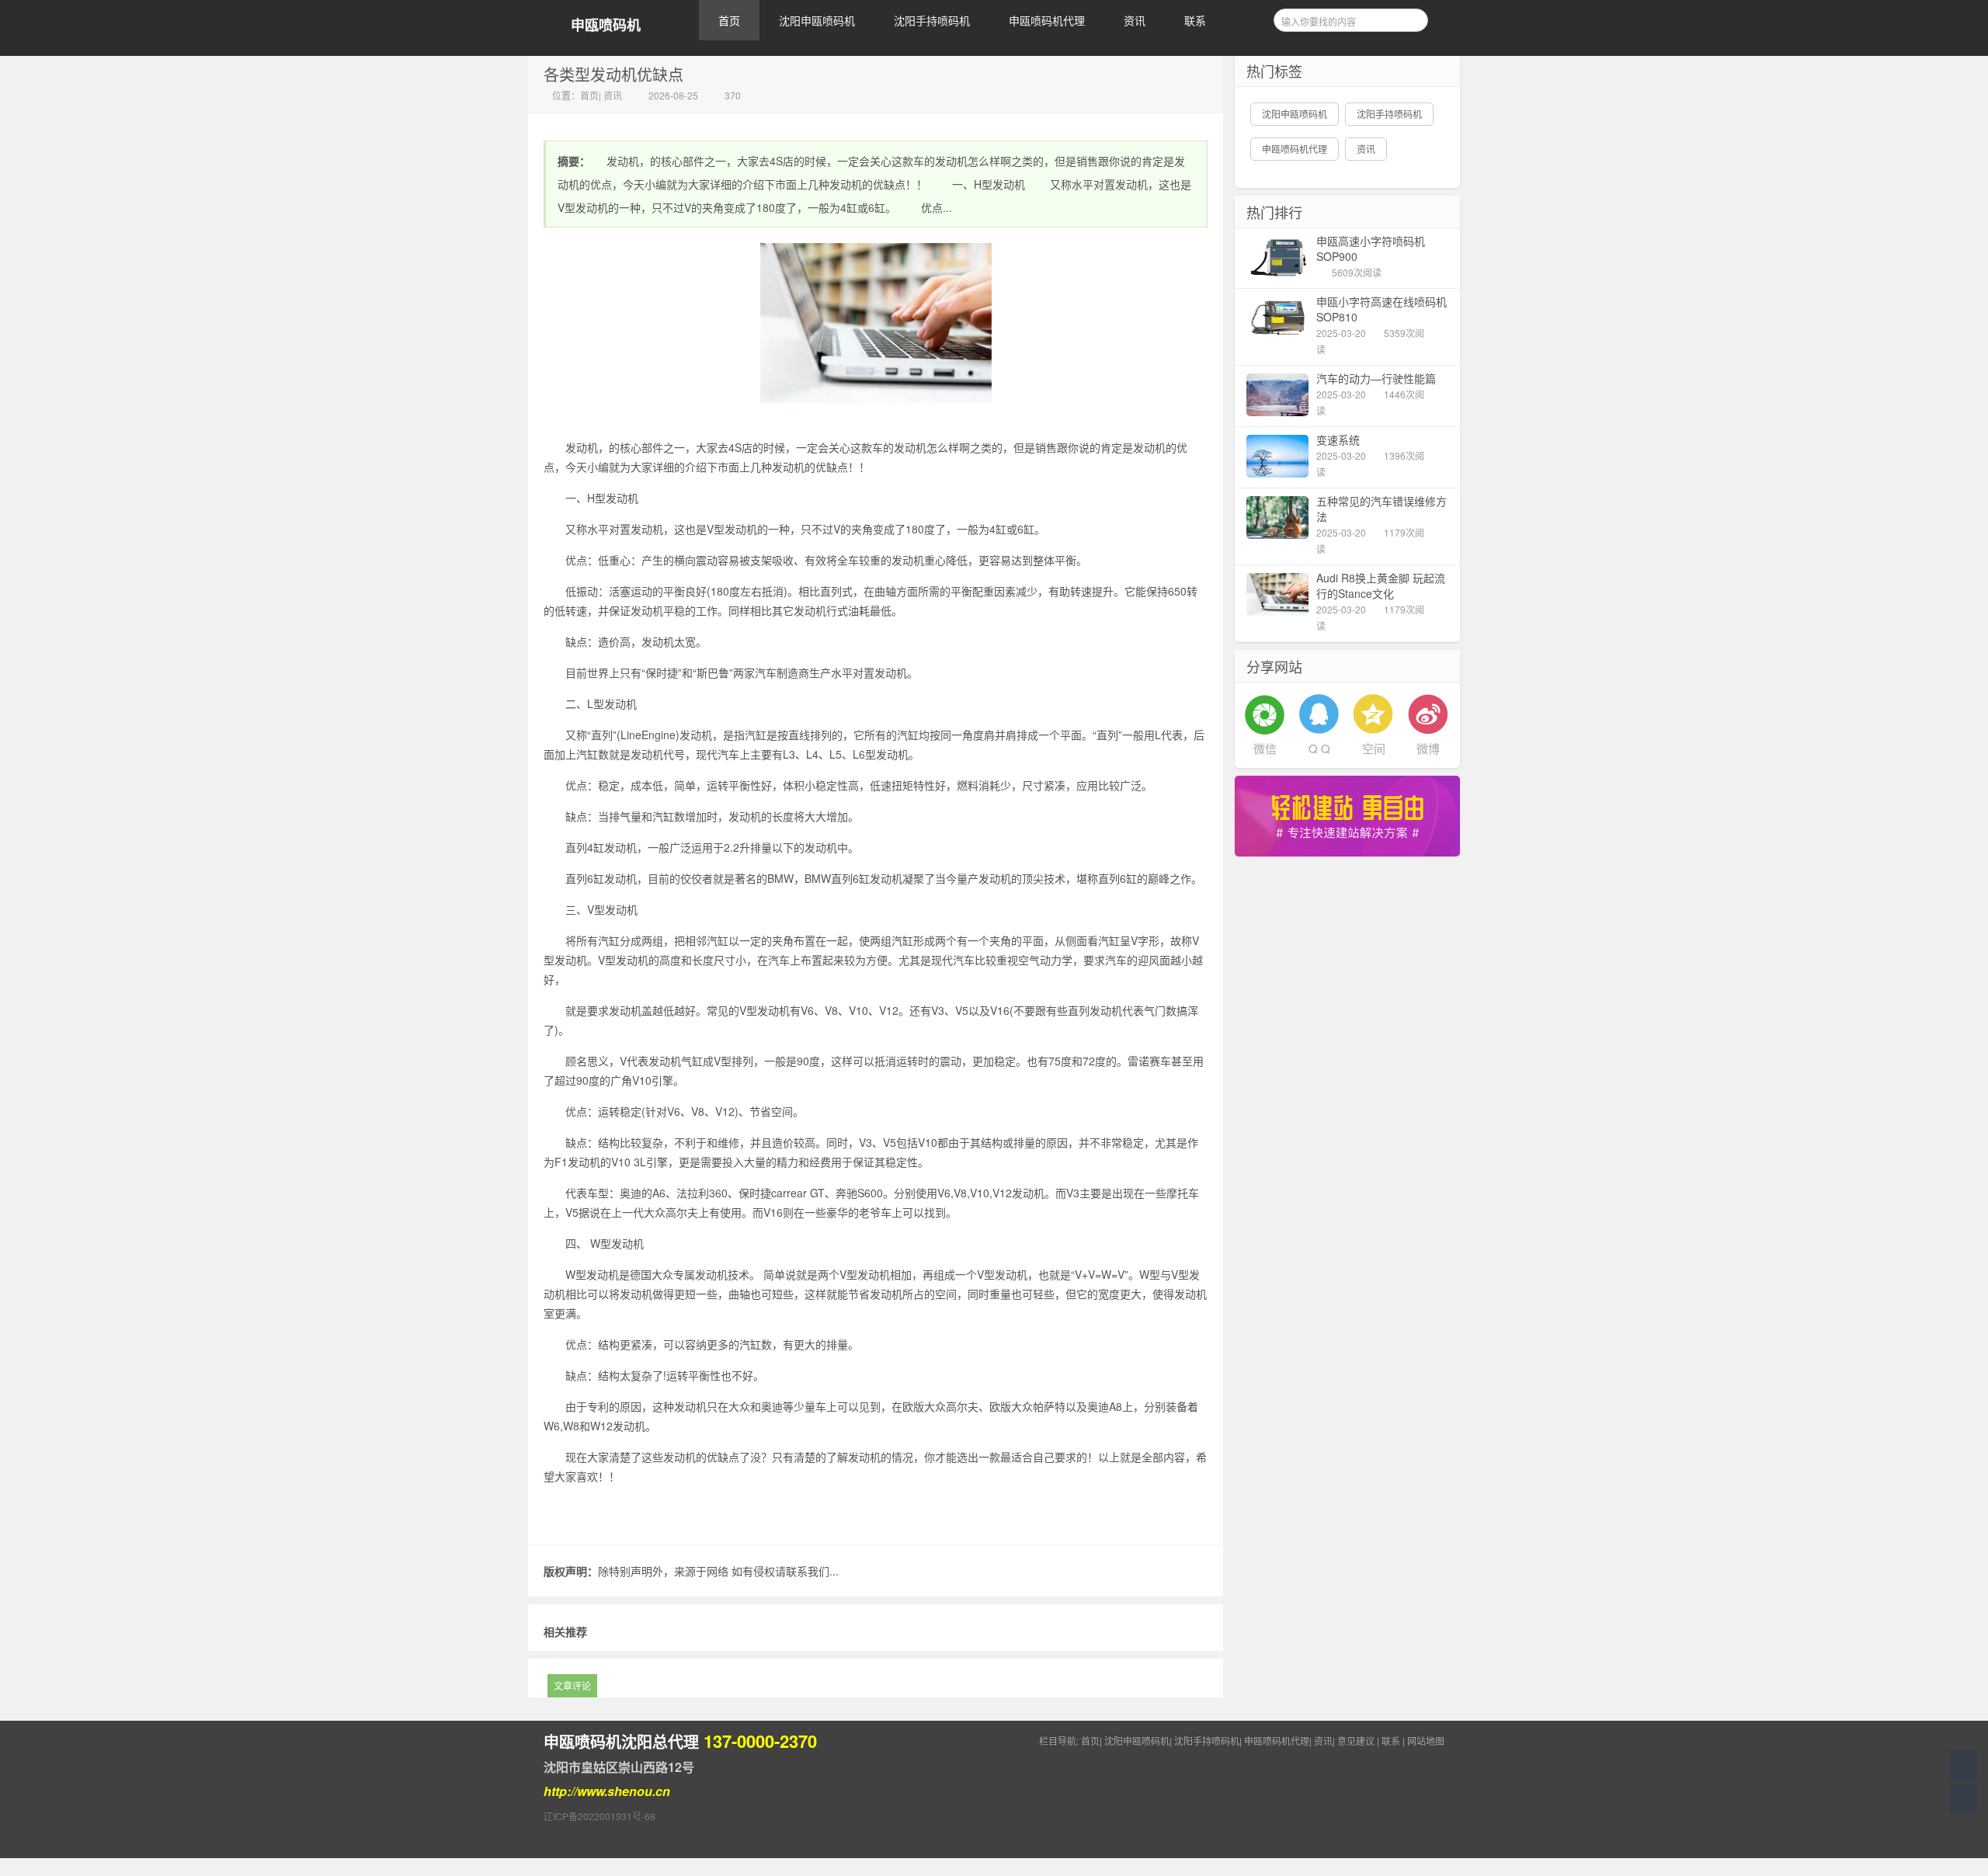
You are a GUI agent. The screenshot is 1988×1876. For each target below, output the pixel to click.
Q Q (1319, 748)
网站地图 (1426, 1741)
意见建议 (1356, 1741)
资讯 (1135, 20)
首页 (729, 20)
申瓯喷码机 (606, 25)
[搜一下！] (1411, 18)
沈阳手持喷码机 (932, 20)
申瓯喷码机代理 (1047, 20)
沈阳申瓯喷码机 (817, 20)
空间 (1374, 748)
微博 (1428, 748)
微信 (1265, 748)
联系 (1195, 20)
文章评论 (572, 1685)
